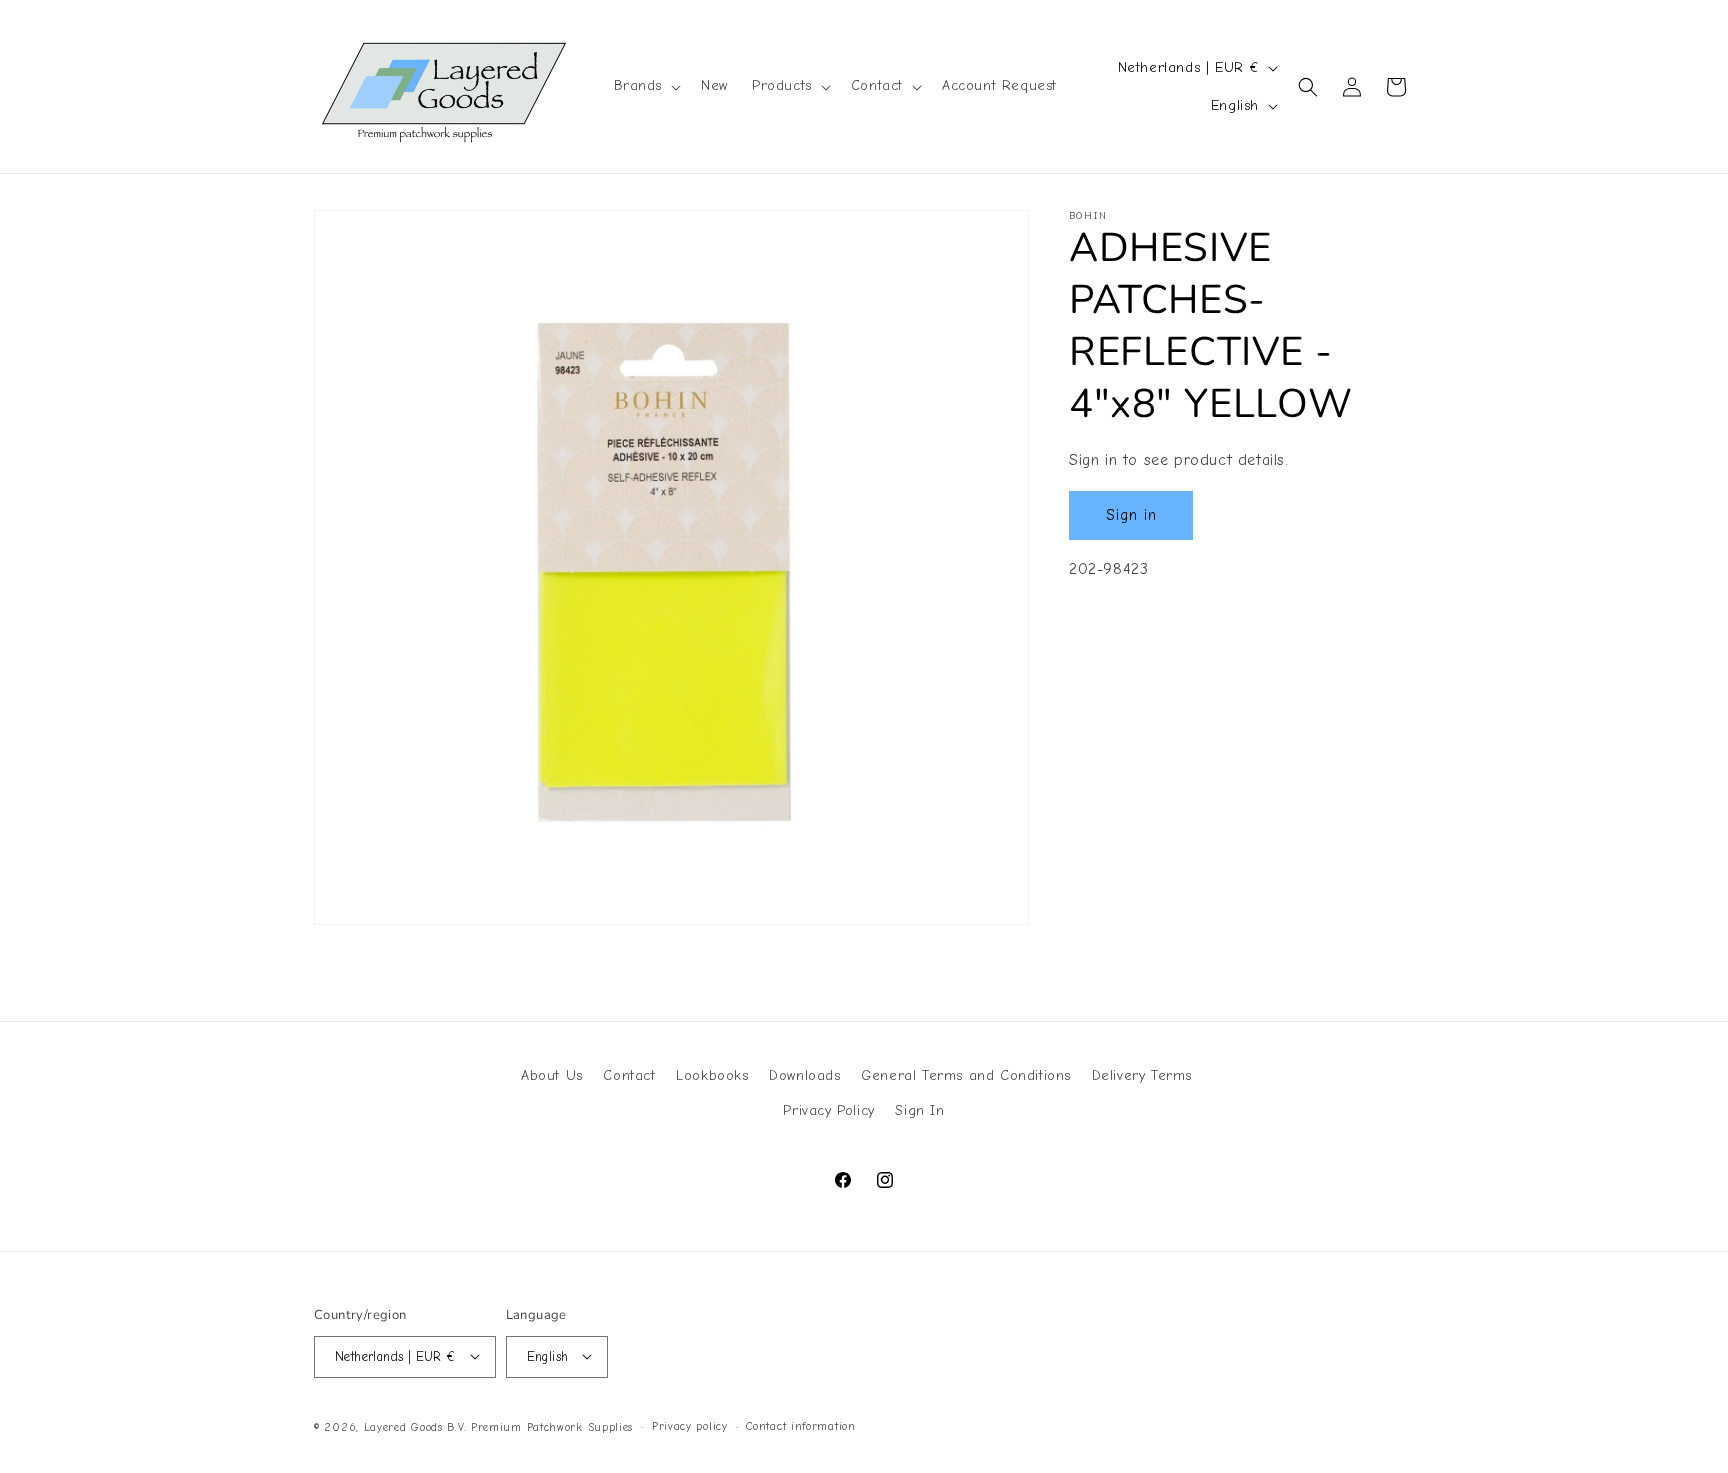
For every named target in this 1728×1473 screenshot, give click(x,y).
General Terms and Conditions (966, 1075)
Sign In (919, 1111)
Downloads (804, 1075)
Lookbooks (712, 1075)
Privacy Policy (828, 1111)
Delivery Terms (1142, 1075)
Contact (629, 1075)
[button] (646, 86)
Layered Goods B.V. (415, 1426)
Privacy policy (690, 1425)
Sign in (1131, 515)
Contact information (800, 1425)
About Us (552, 1075)
